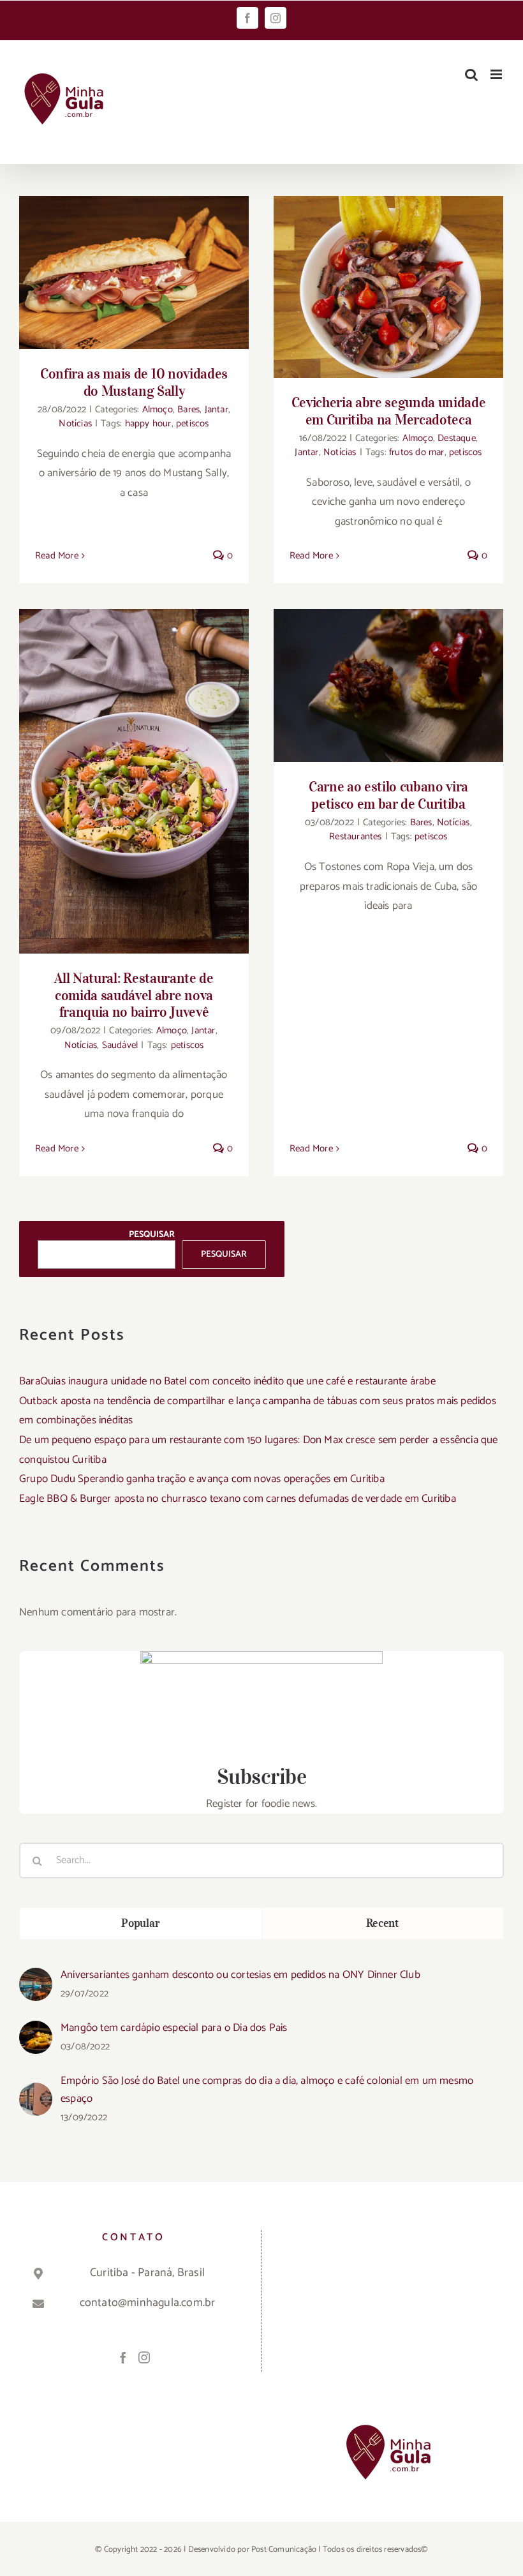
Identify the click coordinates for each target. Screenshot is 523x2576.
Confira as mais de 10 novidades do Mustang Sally (134, 382)
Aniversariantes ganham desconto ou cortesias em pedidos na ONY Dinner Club (240, 1975)
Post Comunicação (284, 2550)
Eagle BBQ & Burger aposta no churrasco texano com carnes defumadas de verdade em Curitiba (238, 1499)
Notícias (75, 423)
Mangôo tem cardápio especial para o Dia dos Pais (174, 2028)
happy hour (148, 423)
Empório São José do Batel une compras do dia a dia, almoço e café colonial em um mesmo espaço (267, 2090)
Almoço (158, 409)
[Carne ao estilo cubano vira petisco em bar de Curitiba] (388, 685)
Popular (140, 1923)
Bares (188, 409)
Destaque (457, 438)
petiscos (193, 423)
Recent (383, 1923)
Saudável (120, 1045)
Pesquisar (152, 1235)
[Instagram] (144, 2357)
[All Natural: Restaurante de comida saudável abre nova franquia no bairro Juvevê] (134, 781)
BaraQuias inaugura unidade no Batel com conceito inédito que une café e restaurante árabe (227, 1381)
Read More (57, 556)
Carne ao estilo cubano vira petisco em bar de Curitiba (388, 795)
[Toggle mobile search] (471, 74)
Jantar (217, 409)
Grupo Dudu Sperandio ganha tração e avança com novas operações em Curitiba (202, 1479)
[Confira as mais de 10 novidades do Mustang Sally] (134, 273)
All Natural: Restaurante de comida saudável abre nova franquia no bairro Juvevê (134, 995)
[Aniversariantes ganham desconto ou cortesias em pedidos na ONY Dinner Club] (36, 1977)
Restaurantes (355, 836)
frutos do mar (417, 452)
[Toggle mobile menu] (497, 74)
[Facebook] (123, 2357)
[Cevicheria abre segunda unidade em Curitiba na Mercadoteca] (388, 287)
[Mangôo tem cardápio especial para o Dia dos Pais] (36, 2030)
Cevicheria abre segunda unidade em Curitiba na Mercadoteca (389, 411)
